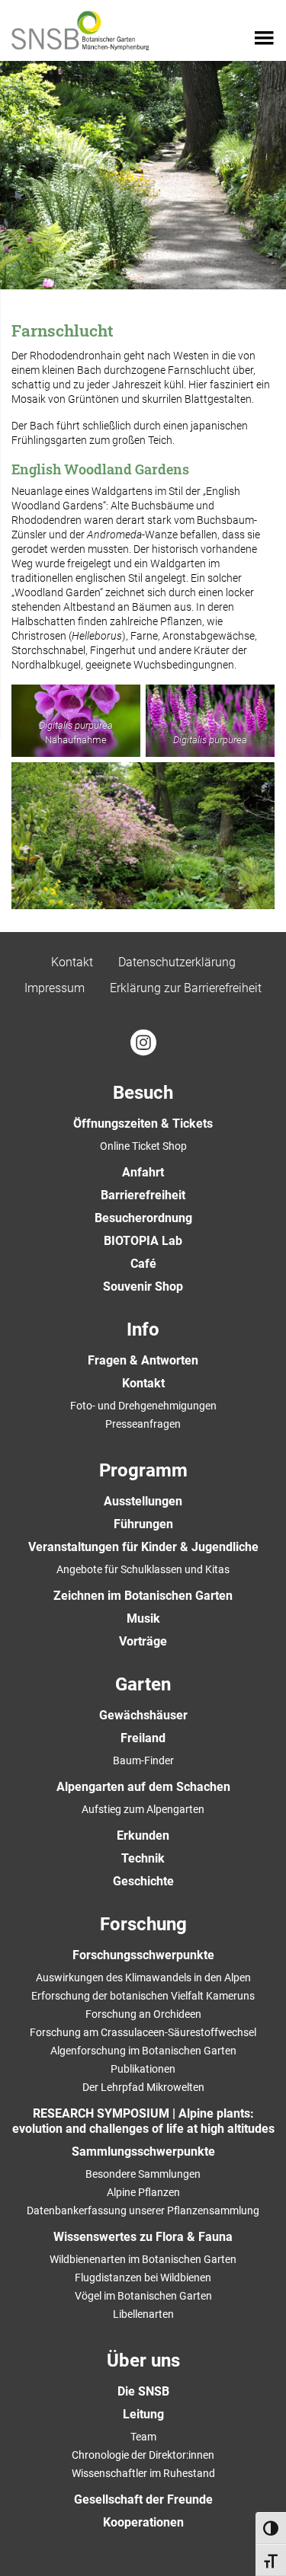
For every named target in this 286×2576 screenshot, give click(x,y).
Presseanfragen (143, 1424)
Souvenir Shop (143, 1286)
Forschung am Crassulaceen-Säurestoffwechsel (143, 2032)
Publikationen (143, 2069)
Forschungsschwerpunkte (143, 1955)
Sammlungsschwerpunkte (143, 2151)
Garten (143, 1684)
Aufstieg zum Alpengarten (143, 1809)
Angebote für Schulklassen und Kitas (143, 1569)
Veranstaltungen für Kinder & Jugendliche (143, 1547)
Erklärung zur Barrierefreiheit (186, 988)
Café (143, 1264)
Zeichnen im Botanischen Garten (143, 1596)
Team (143, 2437)
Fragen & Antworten (143, 1360)
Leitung (143, 2414)
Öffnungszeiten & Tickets (143, 1124)
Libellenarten (143, 2314)
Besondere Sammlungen (143, 2174)
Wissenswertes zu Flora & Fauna (143, 2237)
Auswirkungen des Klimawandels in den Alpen (143, 1977)
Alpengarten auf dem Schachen (143, 1787)
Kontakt (72, 962)
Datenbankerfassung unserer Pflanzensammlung (143, 2211)
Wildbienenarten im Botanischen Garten (143, 2259)
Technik (143, 1858)
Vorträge (143, 1641)
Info (143, 1329)
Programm (143, 1470)
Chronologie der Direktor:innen (143, 2455)
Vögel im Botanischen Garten (143, 2296)
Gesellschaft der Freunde (143, 2499)
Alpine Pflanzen (143, 2192)
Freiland (143, 1738)
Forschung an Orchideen (143, 2014)
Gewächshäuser (143, 1715)
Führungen (143, 1524)
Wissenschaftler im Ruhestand (143, 2473)
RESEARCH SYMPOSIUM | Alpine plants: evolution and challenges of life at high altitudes (143, 2121)
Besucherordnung (143, 1218)
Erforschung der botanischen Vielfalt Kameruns (143, 1996)
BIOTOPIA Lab (143, 1241)
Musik (143, 1618)
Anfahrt (143, 1172)
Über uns (143, 2361)
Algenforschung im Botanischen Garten (143, 2051)
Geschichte (143, 1881)
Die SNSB (143, 2391)
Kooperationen (143, 2522)
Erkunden (143, 1835)
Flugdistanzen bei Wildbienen (143, 2278)
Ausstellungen (143, 1501)
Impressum (55, 988)
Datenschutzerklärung (177, 962)
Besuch (143, 1093)
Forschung (143, 1924)
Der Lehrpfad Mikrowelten (143, 2087)
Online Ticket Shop (143, 1146)
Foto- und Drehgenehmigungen (143, 1406)
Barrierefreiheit (143, 1195)
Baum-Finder (143, 1760)
